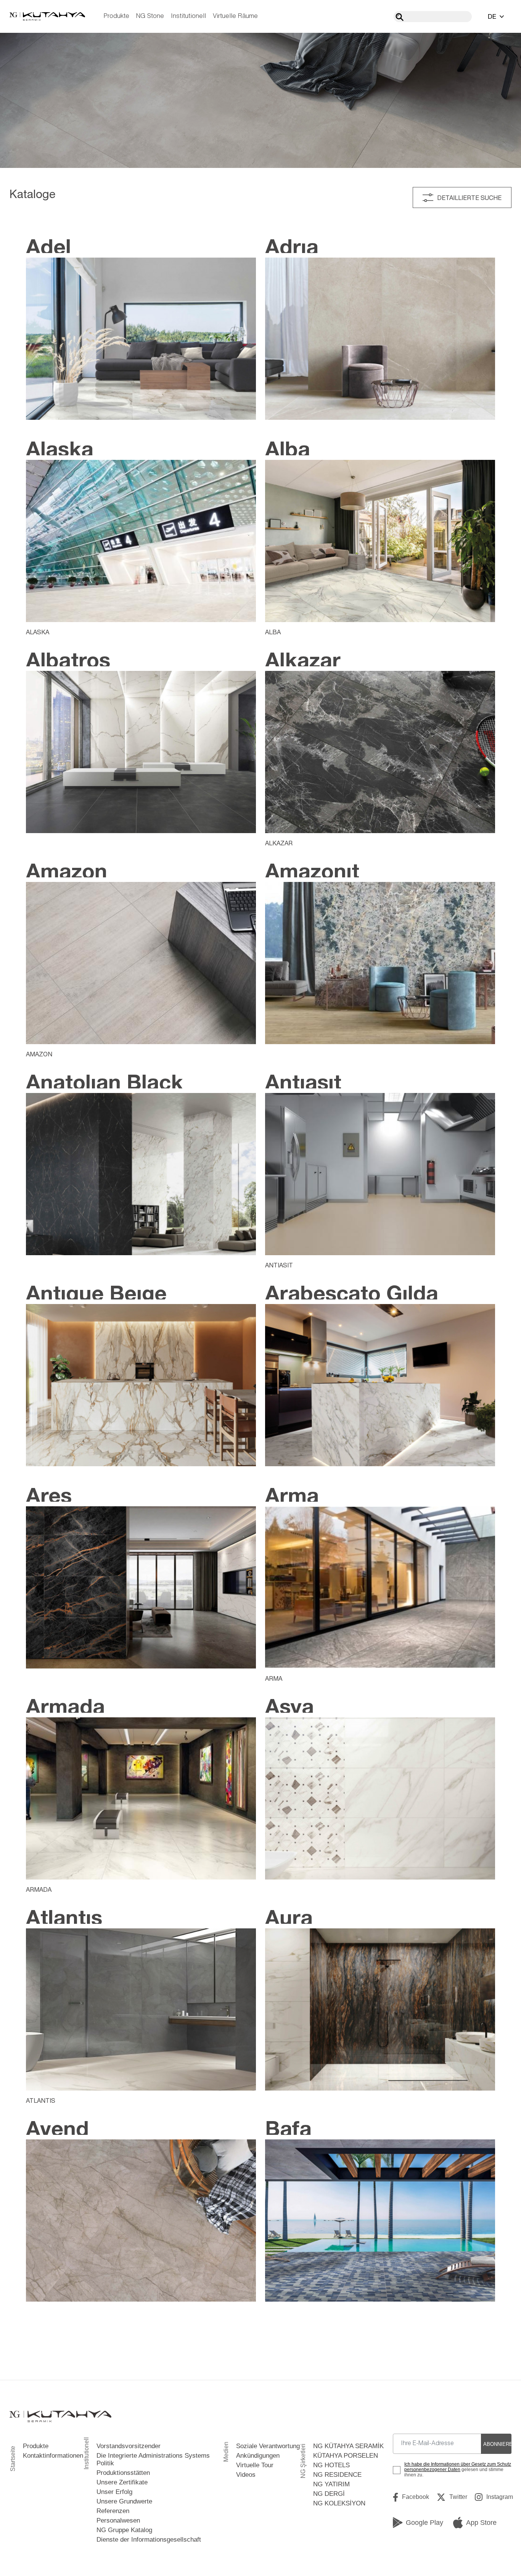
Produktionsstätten (123, 2473)
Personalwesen (118, 2520)
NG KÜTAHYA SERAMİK (348, 2446)
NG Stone (150, 16)
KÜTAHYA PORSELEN (346, 2456)
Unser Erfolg (114, 2492)
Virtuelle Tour (255, 2465)
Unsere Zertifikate (122, 2482)
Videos (246, 2475)
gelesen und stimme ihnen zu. (458, 2470)
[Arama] (400, 17)
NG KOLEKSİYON (339, 2503)
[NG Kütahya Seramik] (60, 2417)
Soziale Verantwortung (268, 2446)
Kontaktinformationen (53, 2456)
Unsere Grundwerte (124, 2501)
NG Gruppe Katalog (124, 2530)
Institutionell (188, 16)
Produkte (117, 16)
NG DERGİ (329, 2494)
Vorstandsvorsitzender (129, 2446)
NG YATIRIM (331, 2484)
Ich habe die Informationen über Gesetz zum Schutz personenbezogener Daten (458, 2467)
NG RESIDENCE (337, 2475)
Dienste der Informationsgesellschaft (149, 2540)
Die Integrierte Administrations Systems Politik (153, 2459)
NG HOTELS (331, 2465)
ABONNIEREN (497, 2444)
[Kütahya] (47, 16)
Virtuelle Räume (235, 16)
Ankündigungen (258, 2456)
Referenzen (113, 2511)
